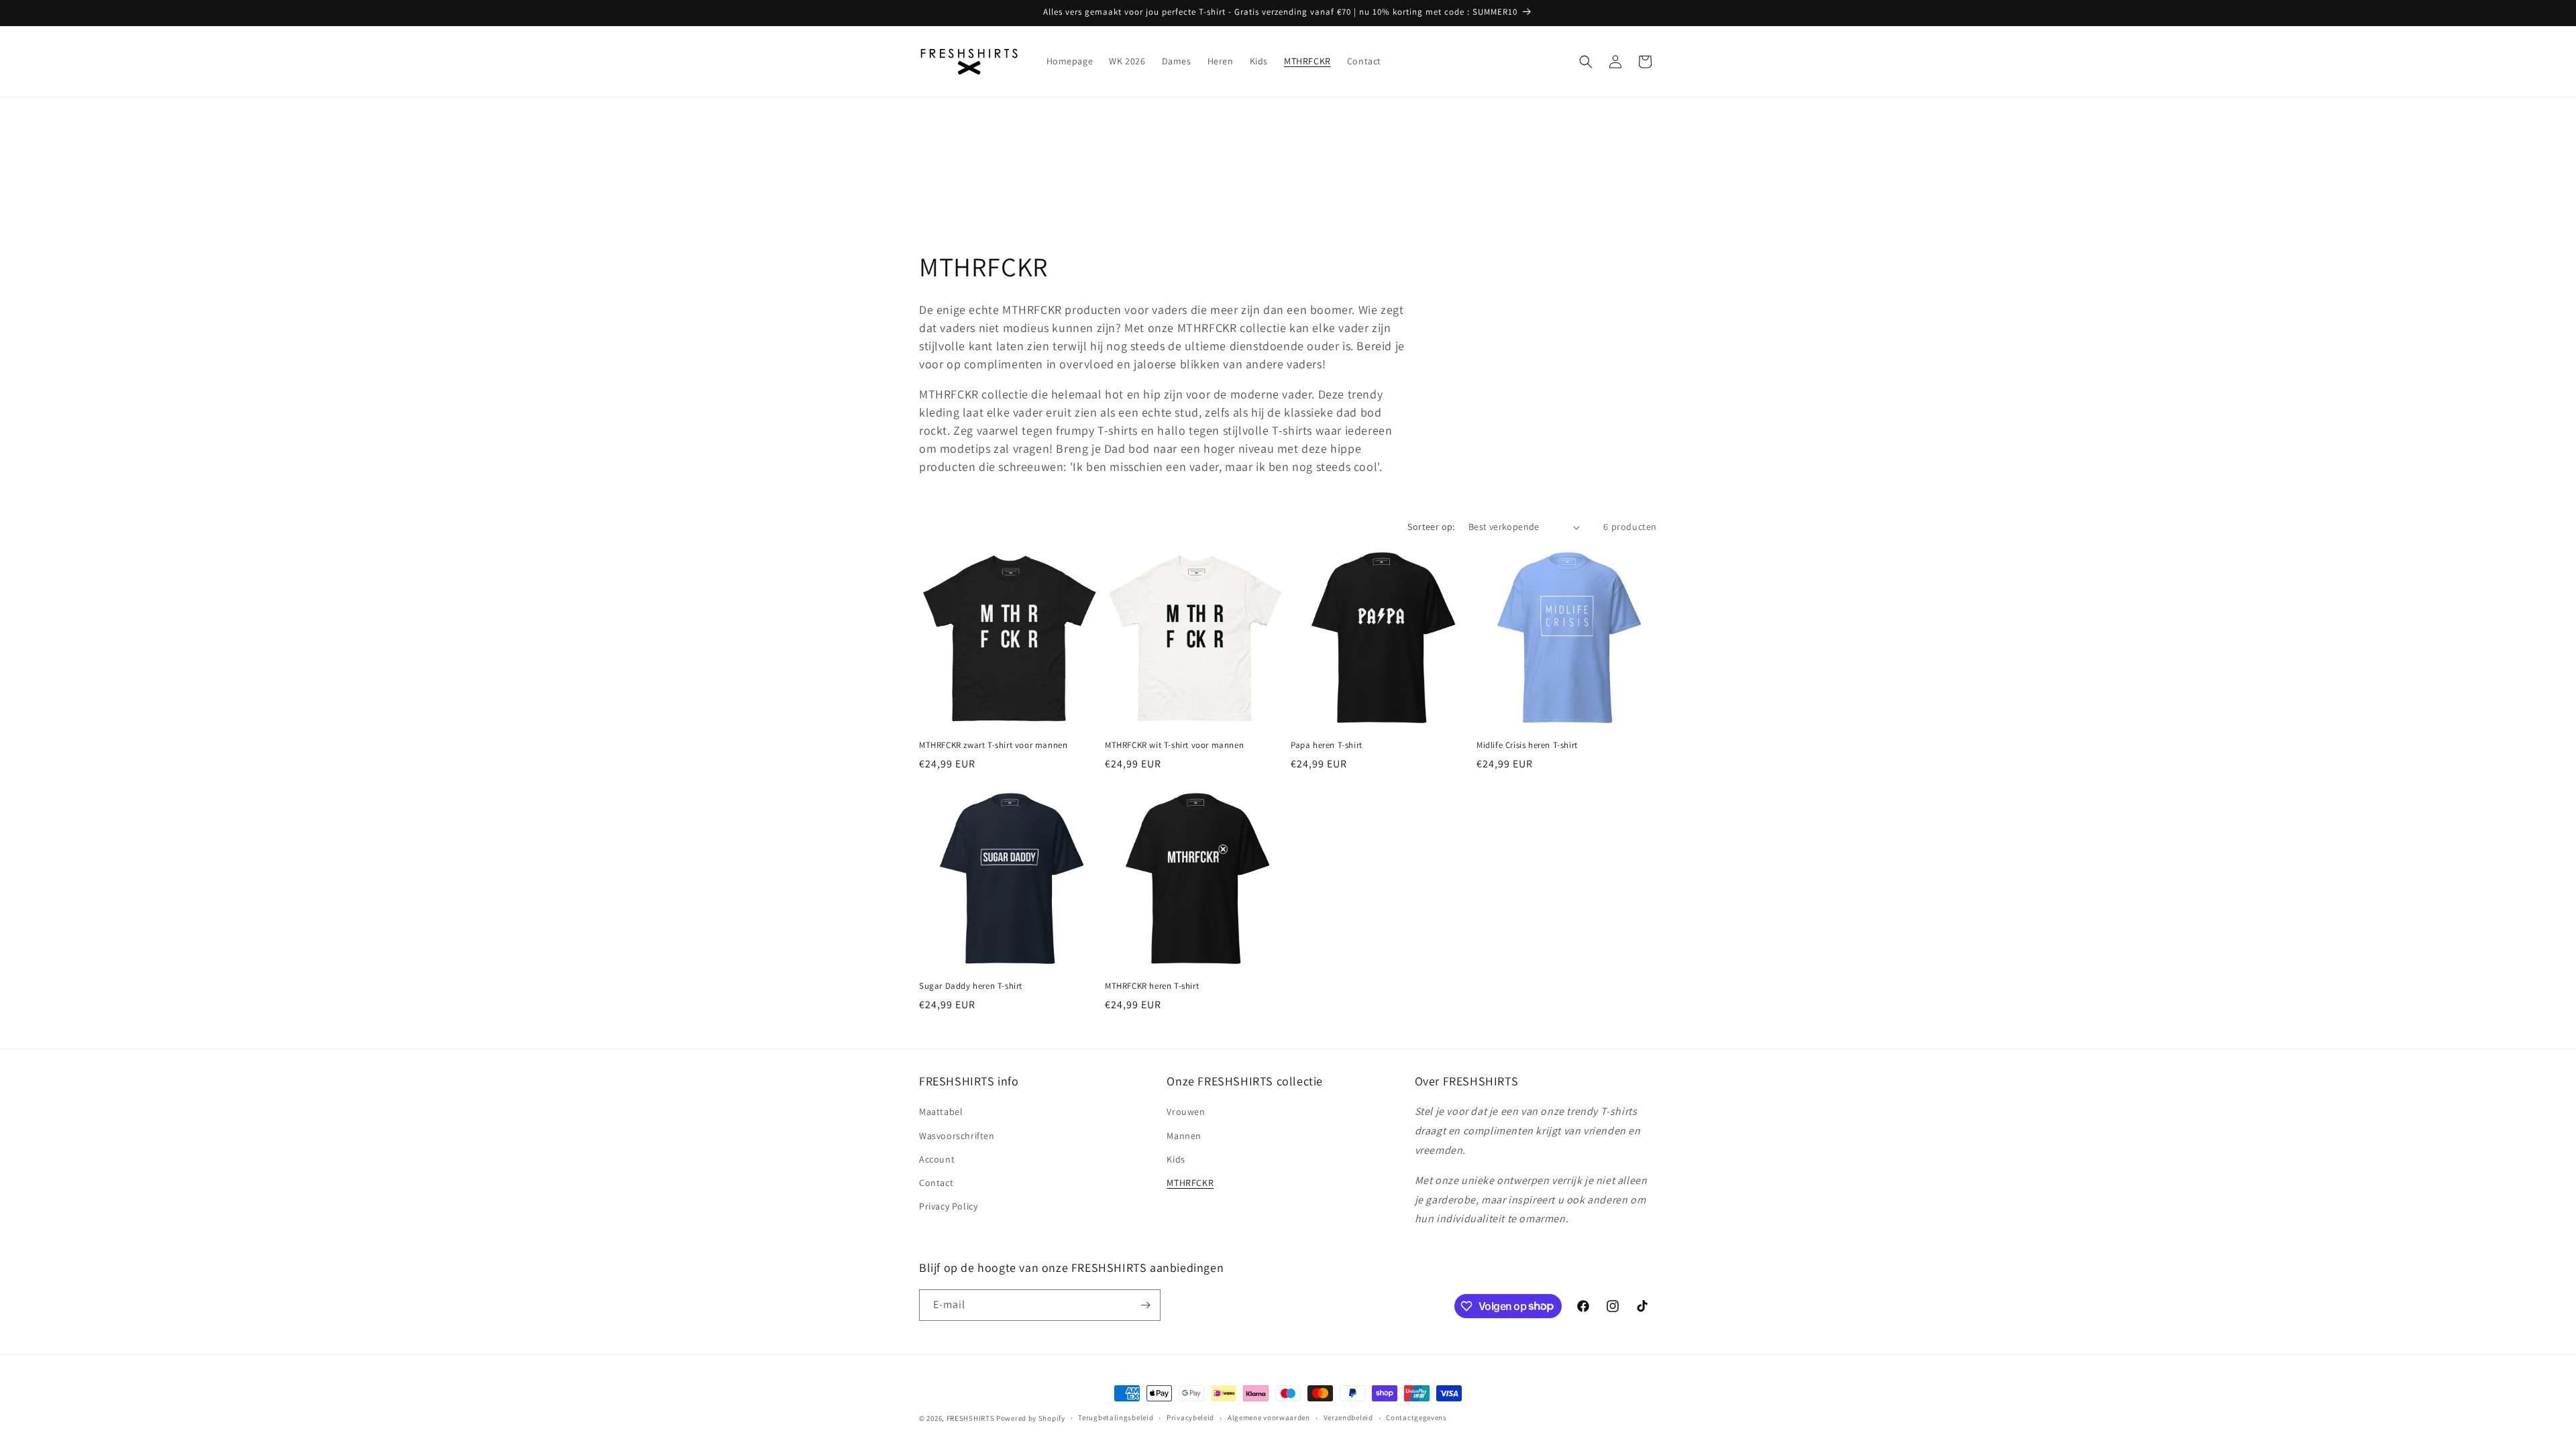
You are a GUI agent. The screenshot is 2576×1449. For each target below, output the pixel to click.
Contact (936, 1183)
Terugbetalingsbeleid (1116, 1417)
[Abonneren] (1145, 1305)
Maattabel (941, 1112)
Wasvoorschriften (957, 1136)
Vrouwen (1186, 1112)
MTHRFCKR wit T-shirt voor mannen (1174, 745)
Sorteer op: (1431, 527)
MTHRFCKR (1190, 1183)
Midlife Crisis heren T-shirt (1527, 745)
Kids (1176, 1159)
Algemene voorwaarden (1269, 1417)
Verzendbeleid (1348, 1417)
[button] (1586, 62)
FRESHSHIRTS (971, 1418)
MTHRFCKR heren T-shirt (1152, 986)
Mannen (1184, 1136)
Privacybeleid (1190, 1417)
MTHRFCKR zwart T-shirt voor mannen (993, 745)
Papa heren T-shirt (1327, 745)
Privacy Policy (948, 1206)
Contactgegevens (1416, 1417)
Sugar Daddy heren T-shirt (971, 986)
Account (937, 1159)
